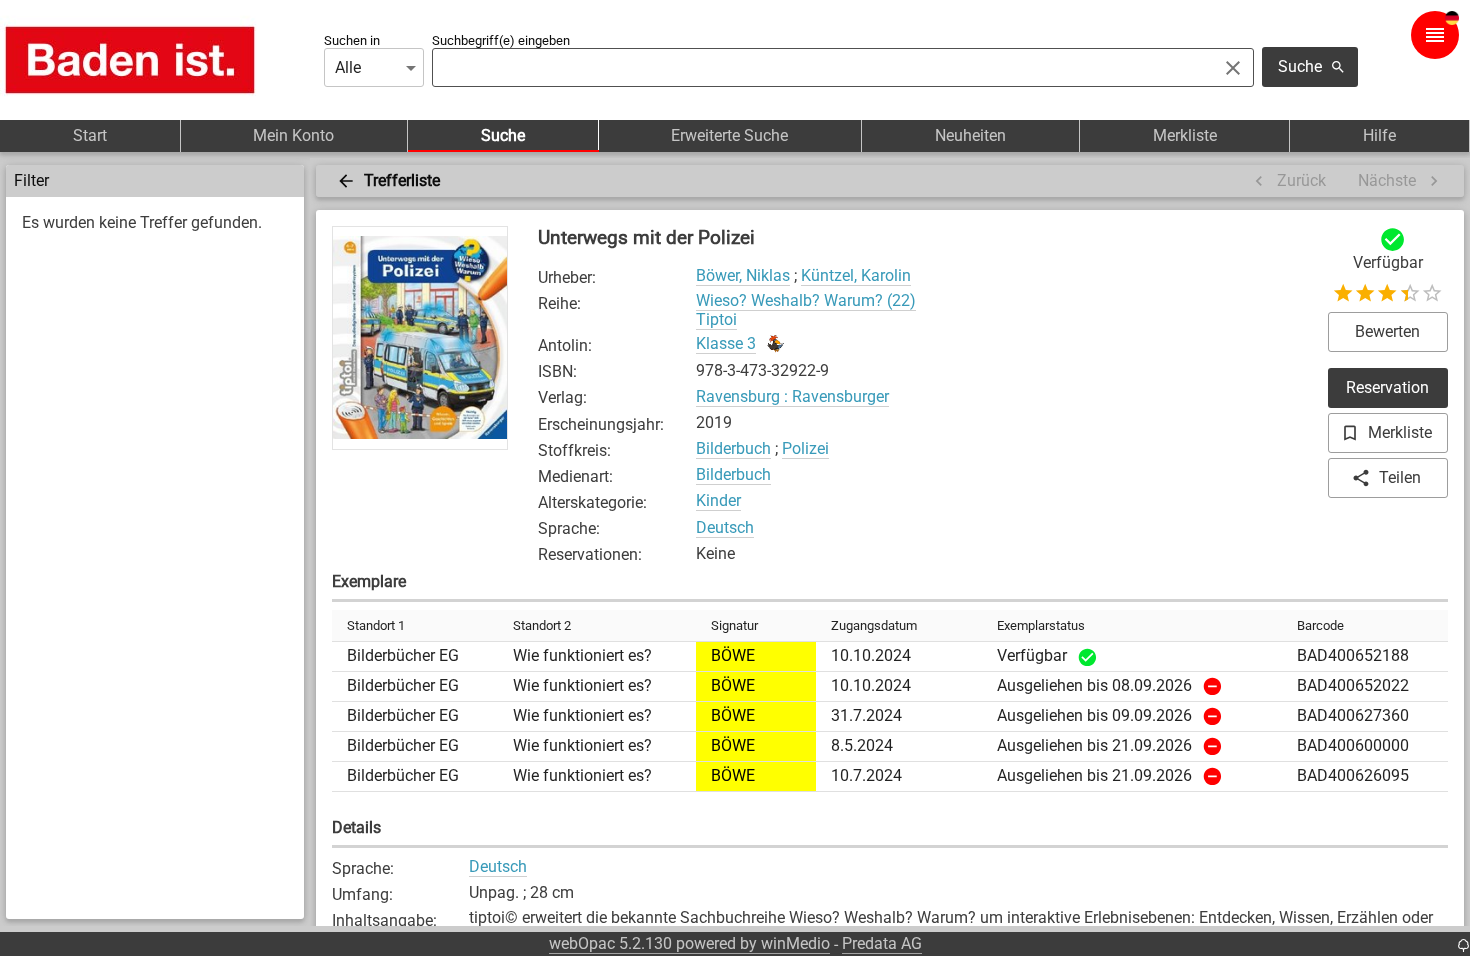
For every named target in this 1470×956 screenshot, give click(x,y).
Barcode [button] (1320, 625)
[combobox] (819, 68)
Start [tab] (90, 135)
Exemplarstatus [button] (1041, 625)
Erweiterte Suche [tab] (729, 135)
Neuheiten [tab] (970, 135)
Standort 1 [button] (376, 625)
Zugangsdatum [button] (874, 625)
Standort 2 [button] (542, 625)
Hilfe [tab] (1379, 135)
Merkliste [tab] (1185, 135)
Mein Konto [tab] (293, 135)
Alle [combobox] (348, 67)
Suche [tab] (503, 135)
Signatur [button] (734, 625)
